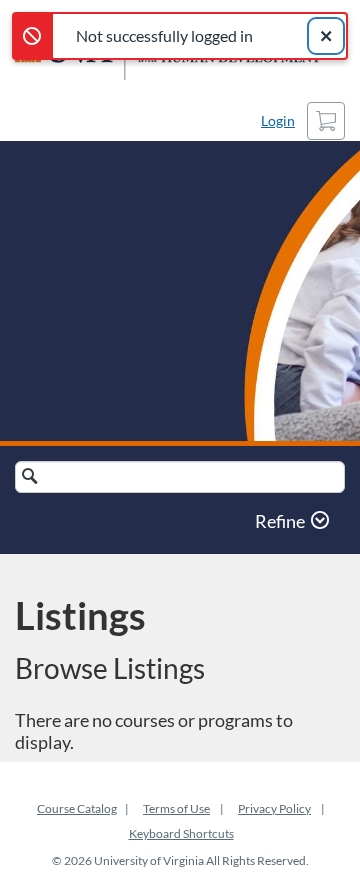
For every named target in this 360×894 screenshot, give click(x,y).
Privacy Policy (274, 808)
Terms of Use (176, 808)
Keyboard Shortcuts (181, 833)
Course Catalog (77, 808)
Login (278, 120)
